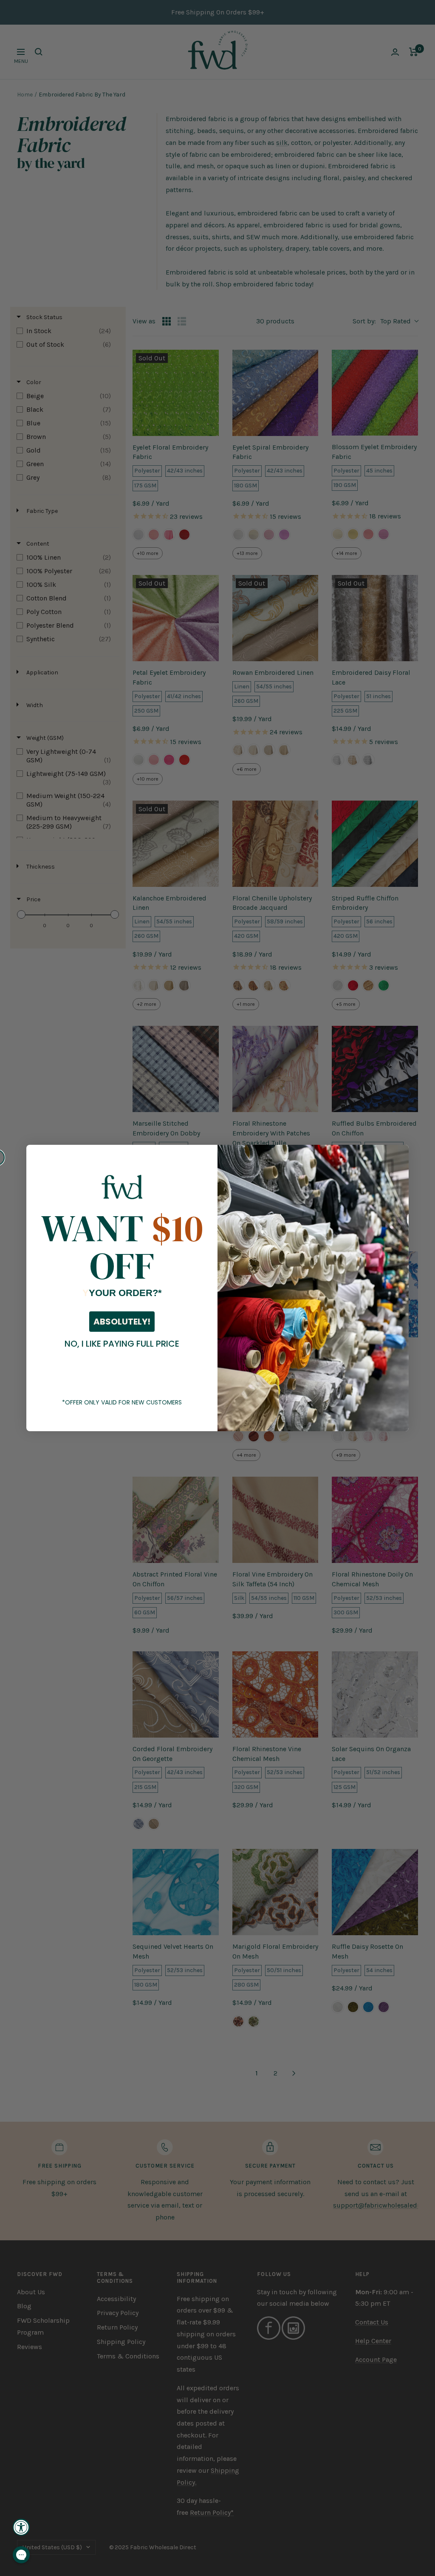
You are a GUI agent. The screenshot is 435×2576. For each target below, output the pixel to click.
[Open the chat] (21, 2555)
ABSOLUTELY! (122, 1322)
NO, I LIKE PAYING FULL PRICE (122, 1344)
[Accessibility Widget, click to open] (21, 2527)
